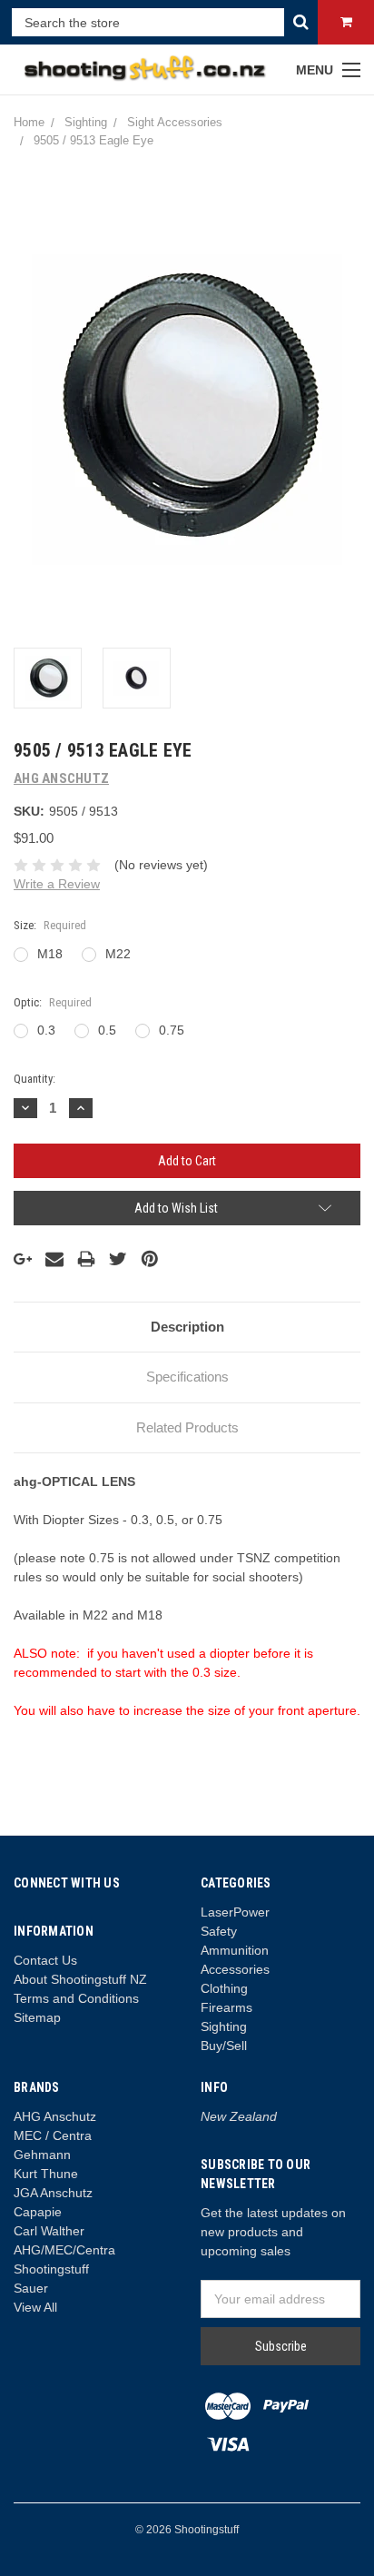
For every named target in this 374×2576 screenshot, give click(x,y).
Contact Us (45, 1960)
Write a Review (57, 884)
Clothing (224, 1988)
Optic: (53, 1002)
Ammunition (235, 1950)
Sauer (31, 2288)
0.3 (46, 1030)
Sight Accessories (175, 122)
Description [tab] (187, 1327)
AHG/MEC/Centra (64, 2250)
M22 (118, 954)
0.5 (107, 1030)
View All (35, 2307)
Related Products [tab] (187, 1427)
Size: (50, 925)
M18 (50, 954)
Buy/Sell (224, 2046)
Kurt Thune (46, 2174)
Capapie (38, 2212)
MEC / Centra (53, 2135)
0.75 (172, 1030)
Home (29, 122)
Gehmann (42, 2155)
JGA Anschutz (53, 2193)
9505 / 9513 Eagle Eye (93, 140)
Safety (219, 1931)
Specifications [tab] (187, 1377)
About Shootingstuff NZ (80, 1979)
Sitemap (37, 2017)
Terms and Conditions (76, 1998)
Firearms (226, 2007)
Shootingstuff (51, 2269)
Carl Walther (49, 2231)
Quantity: (34, 1079)
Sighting (86, 122)
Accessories (235, 1969)
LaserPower (235, 1912)
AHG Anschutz (55, 2116)
